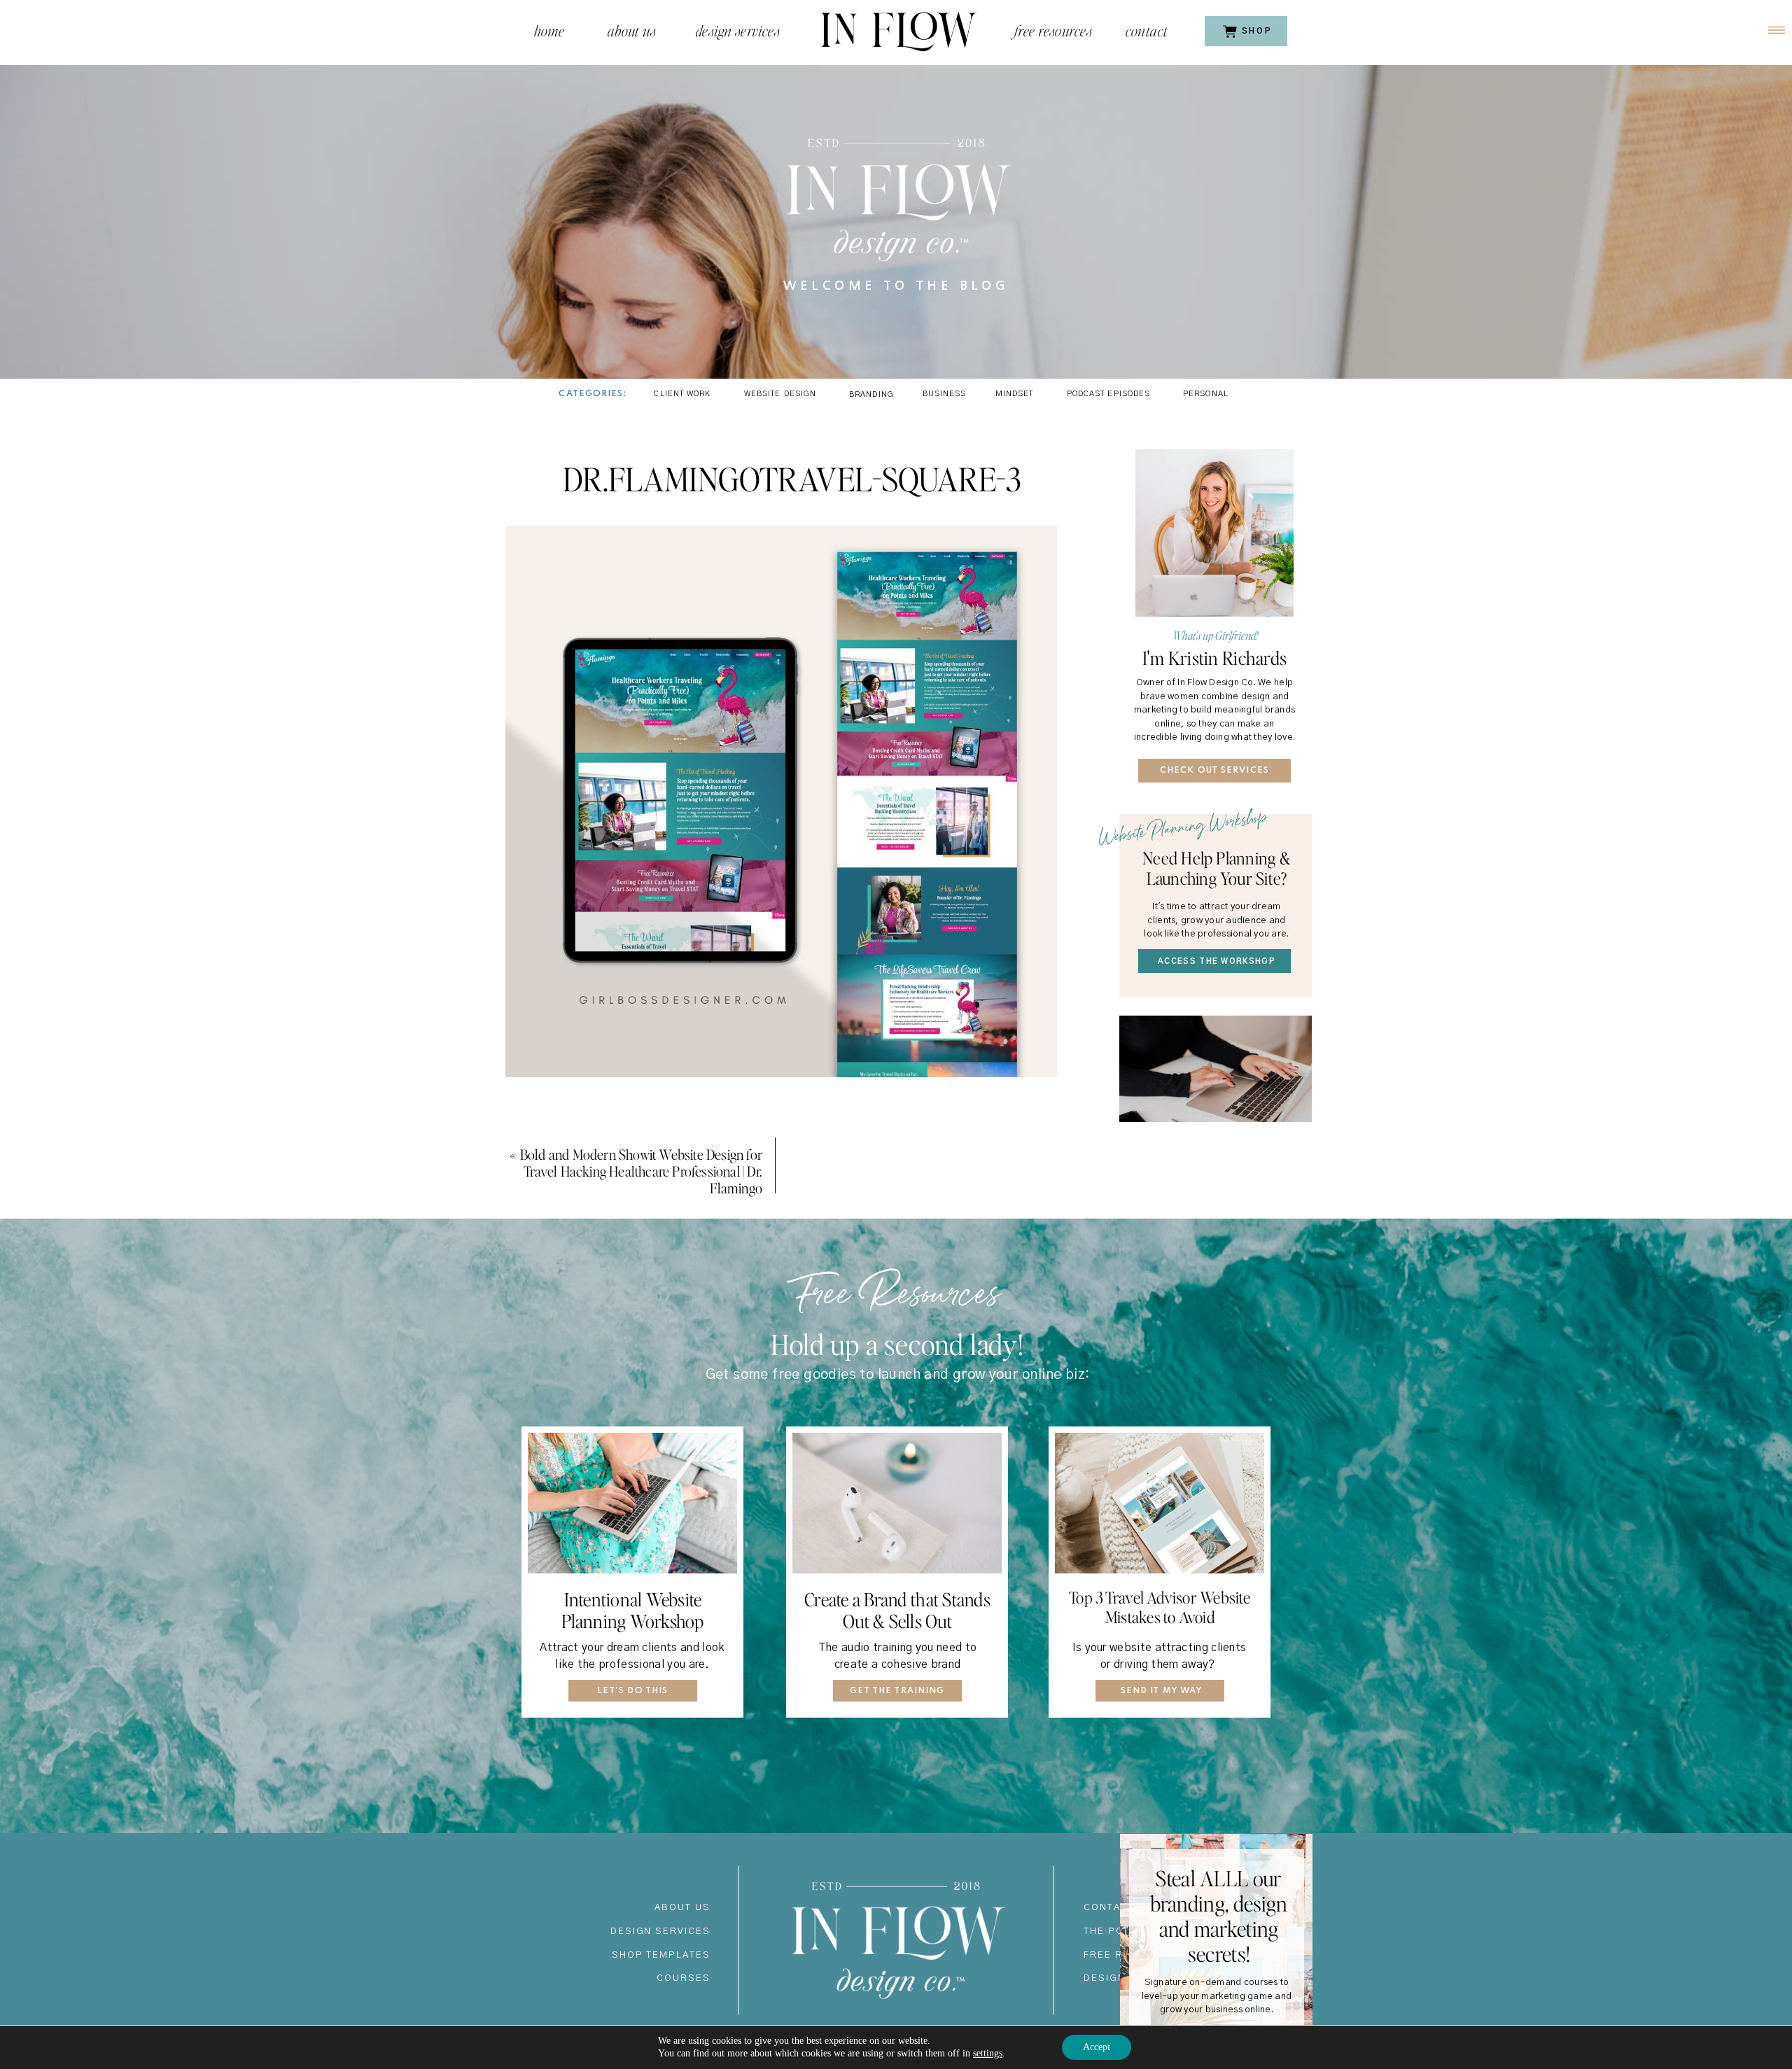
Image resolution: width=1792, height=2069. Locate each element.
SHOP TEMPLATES (661, 1955)
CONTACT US (1119, 1908)
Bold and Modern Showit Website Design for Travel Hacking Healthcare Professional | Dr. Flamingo (641, 1171)
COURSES (684, 1978)
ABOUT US (682, 1908)
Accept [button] (1097, 2047)
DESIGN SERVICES (660, 1931)
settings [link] (988, 2053)
